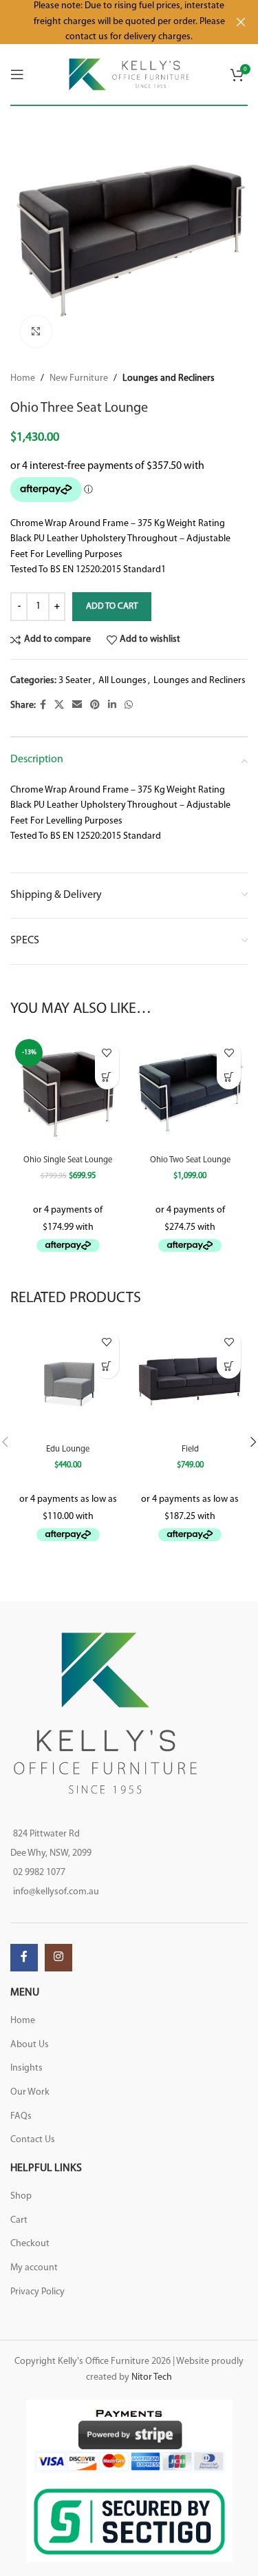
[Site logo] (129, 74)
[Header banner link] (108, 22)
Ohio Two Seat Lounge (190, 1160)
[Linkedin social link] (112, 705)
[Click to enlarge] (36, 332)
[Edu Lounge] (68, 1381)
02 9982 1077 (39, 1873)
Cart (19, 2220)
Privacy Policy (37, 2292)
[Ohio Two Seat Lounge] (191, 1092)
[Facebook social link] (43, 705)
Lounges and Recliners (169, 378)
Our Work (30, 2092)
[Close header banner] (241, 22)
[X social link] (59, 705)
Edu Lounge (68, 1449)
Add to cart (112, 606)
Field (190, 1449)
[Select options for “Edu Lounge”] (107, 1366)
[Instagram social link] (58, 1958)
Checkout (30, 2244)
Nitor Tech (152, 2377)
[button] (107, 1077)
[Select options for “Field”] (229, 1366)
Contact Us (33, 2140)
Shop (21, 2196)
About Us (30, 2045)
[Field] (191, 1381)
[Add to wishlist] (107, 1053)
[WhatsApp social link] (129, 705)
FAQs (21, 2116)
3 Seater (75, 681)
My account (34, 2268)
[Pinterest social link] (95, 705)
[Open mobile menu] (17, 74)
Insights (26, 2068)
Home (23, 378)
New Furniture (79, 378)
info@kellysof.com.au (56, 1892)
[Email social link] (77, 705)
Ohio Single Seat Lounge (68, 1160)
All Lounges (122, 681)
